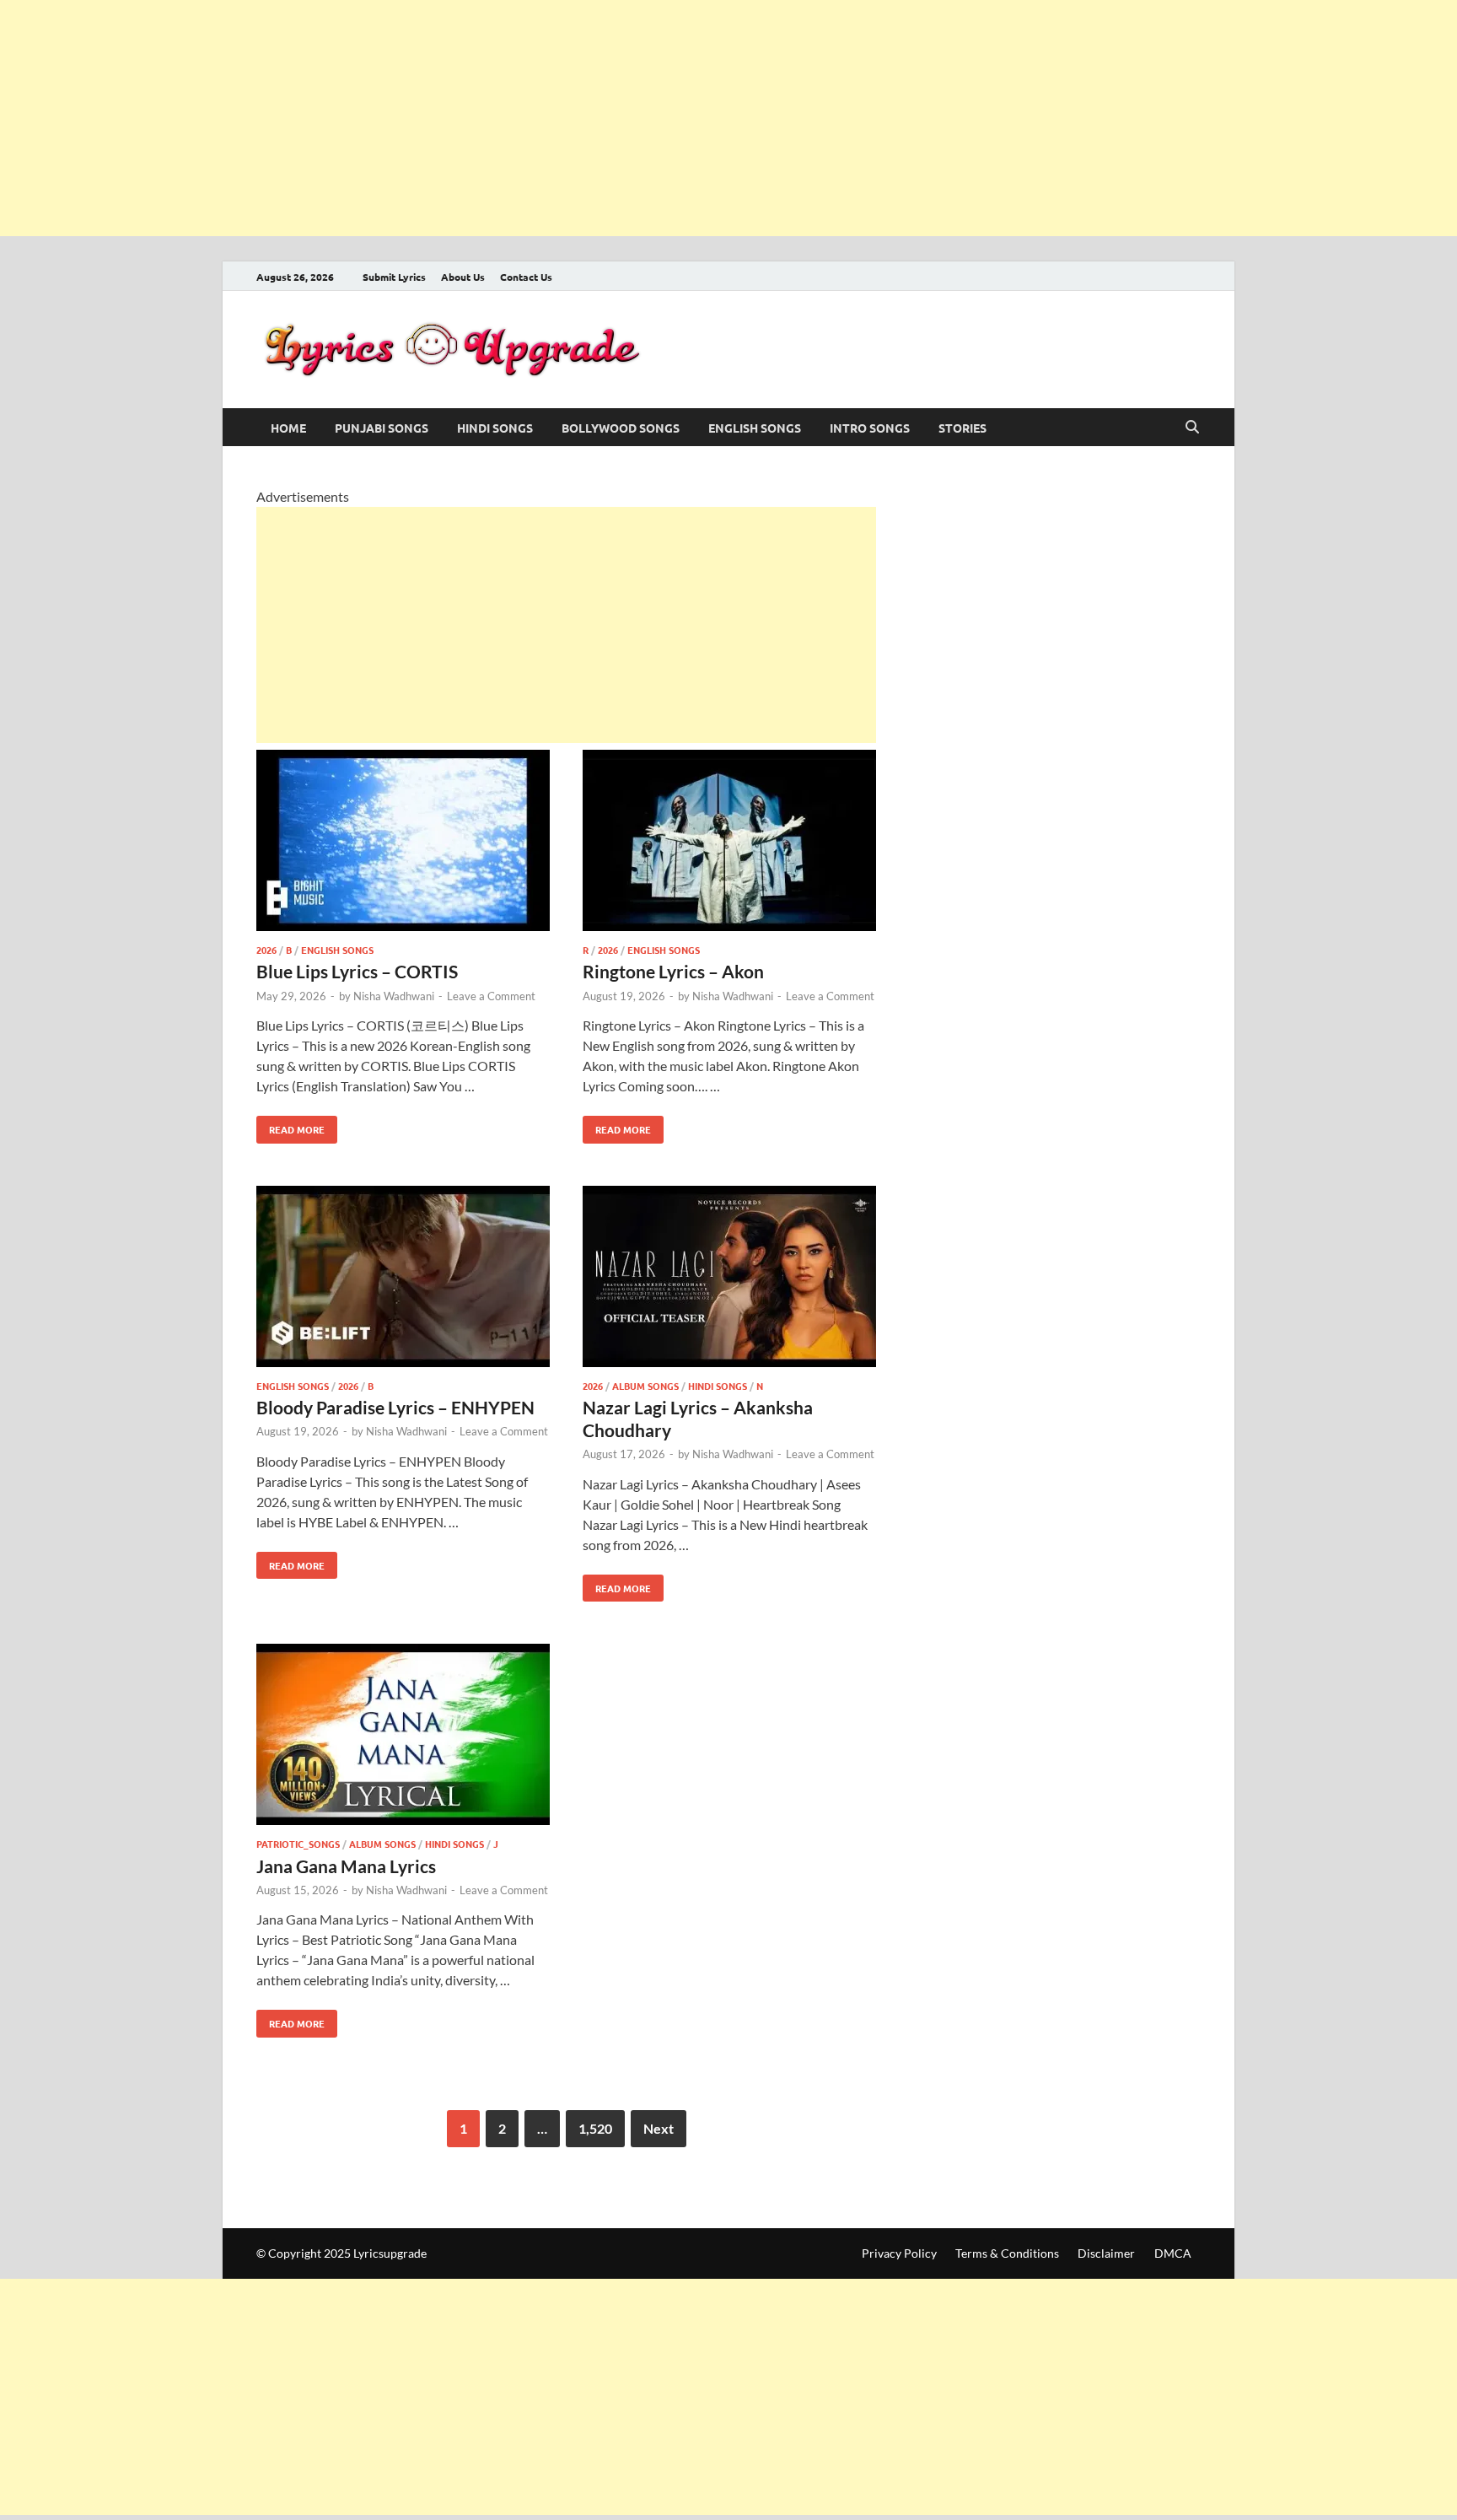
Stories (962, 428)
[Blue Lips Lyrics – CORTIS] (403, 843)
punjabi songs (382, 428)
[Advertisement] (506, 118)
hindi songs (495, 428)
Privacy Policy (899, 2253)
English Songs (755, 428)
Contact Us (526, 277)
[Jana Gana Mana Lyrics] (403, 1737)
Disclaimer (1106, 2253)
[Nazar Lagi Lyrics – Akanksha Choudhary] (729, 1279)
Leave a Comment (491, 996)
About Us (463, 277)
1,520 (595, 2128)
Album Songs (645, 1386)
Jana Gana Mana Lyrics (346, 1866)
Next (659, 2128)
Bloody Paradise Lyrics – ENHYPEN (395, 1407)
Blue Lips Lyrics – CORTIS (357, 971)
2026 (266, 950)
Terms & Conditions (1007, 2253)
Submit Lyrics (394, 277)
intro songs (870, 428)
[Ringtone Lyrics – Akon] (729, 843)
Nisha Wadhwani (394, 996)
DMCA (1173, 2253)
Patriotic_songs (298, 1844)
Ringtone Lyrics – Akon (673, 971)
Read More (290, 1126)
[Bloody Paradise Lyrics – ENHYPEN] (403, 1279)
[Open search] (1192, 428)
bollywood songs (621, 428)
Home (288, 428)
